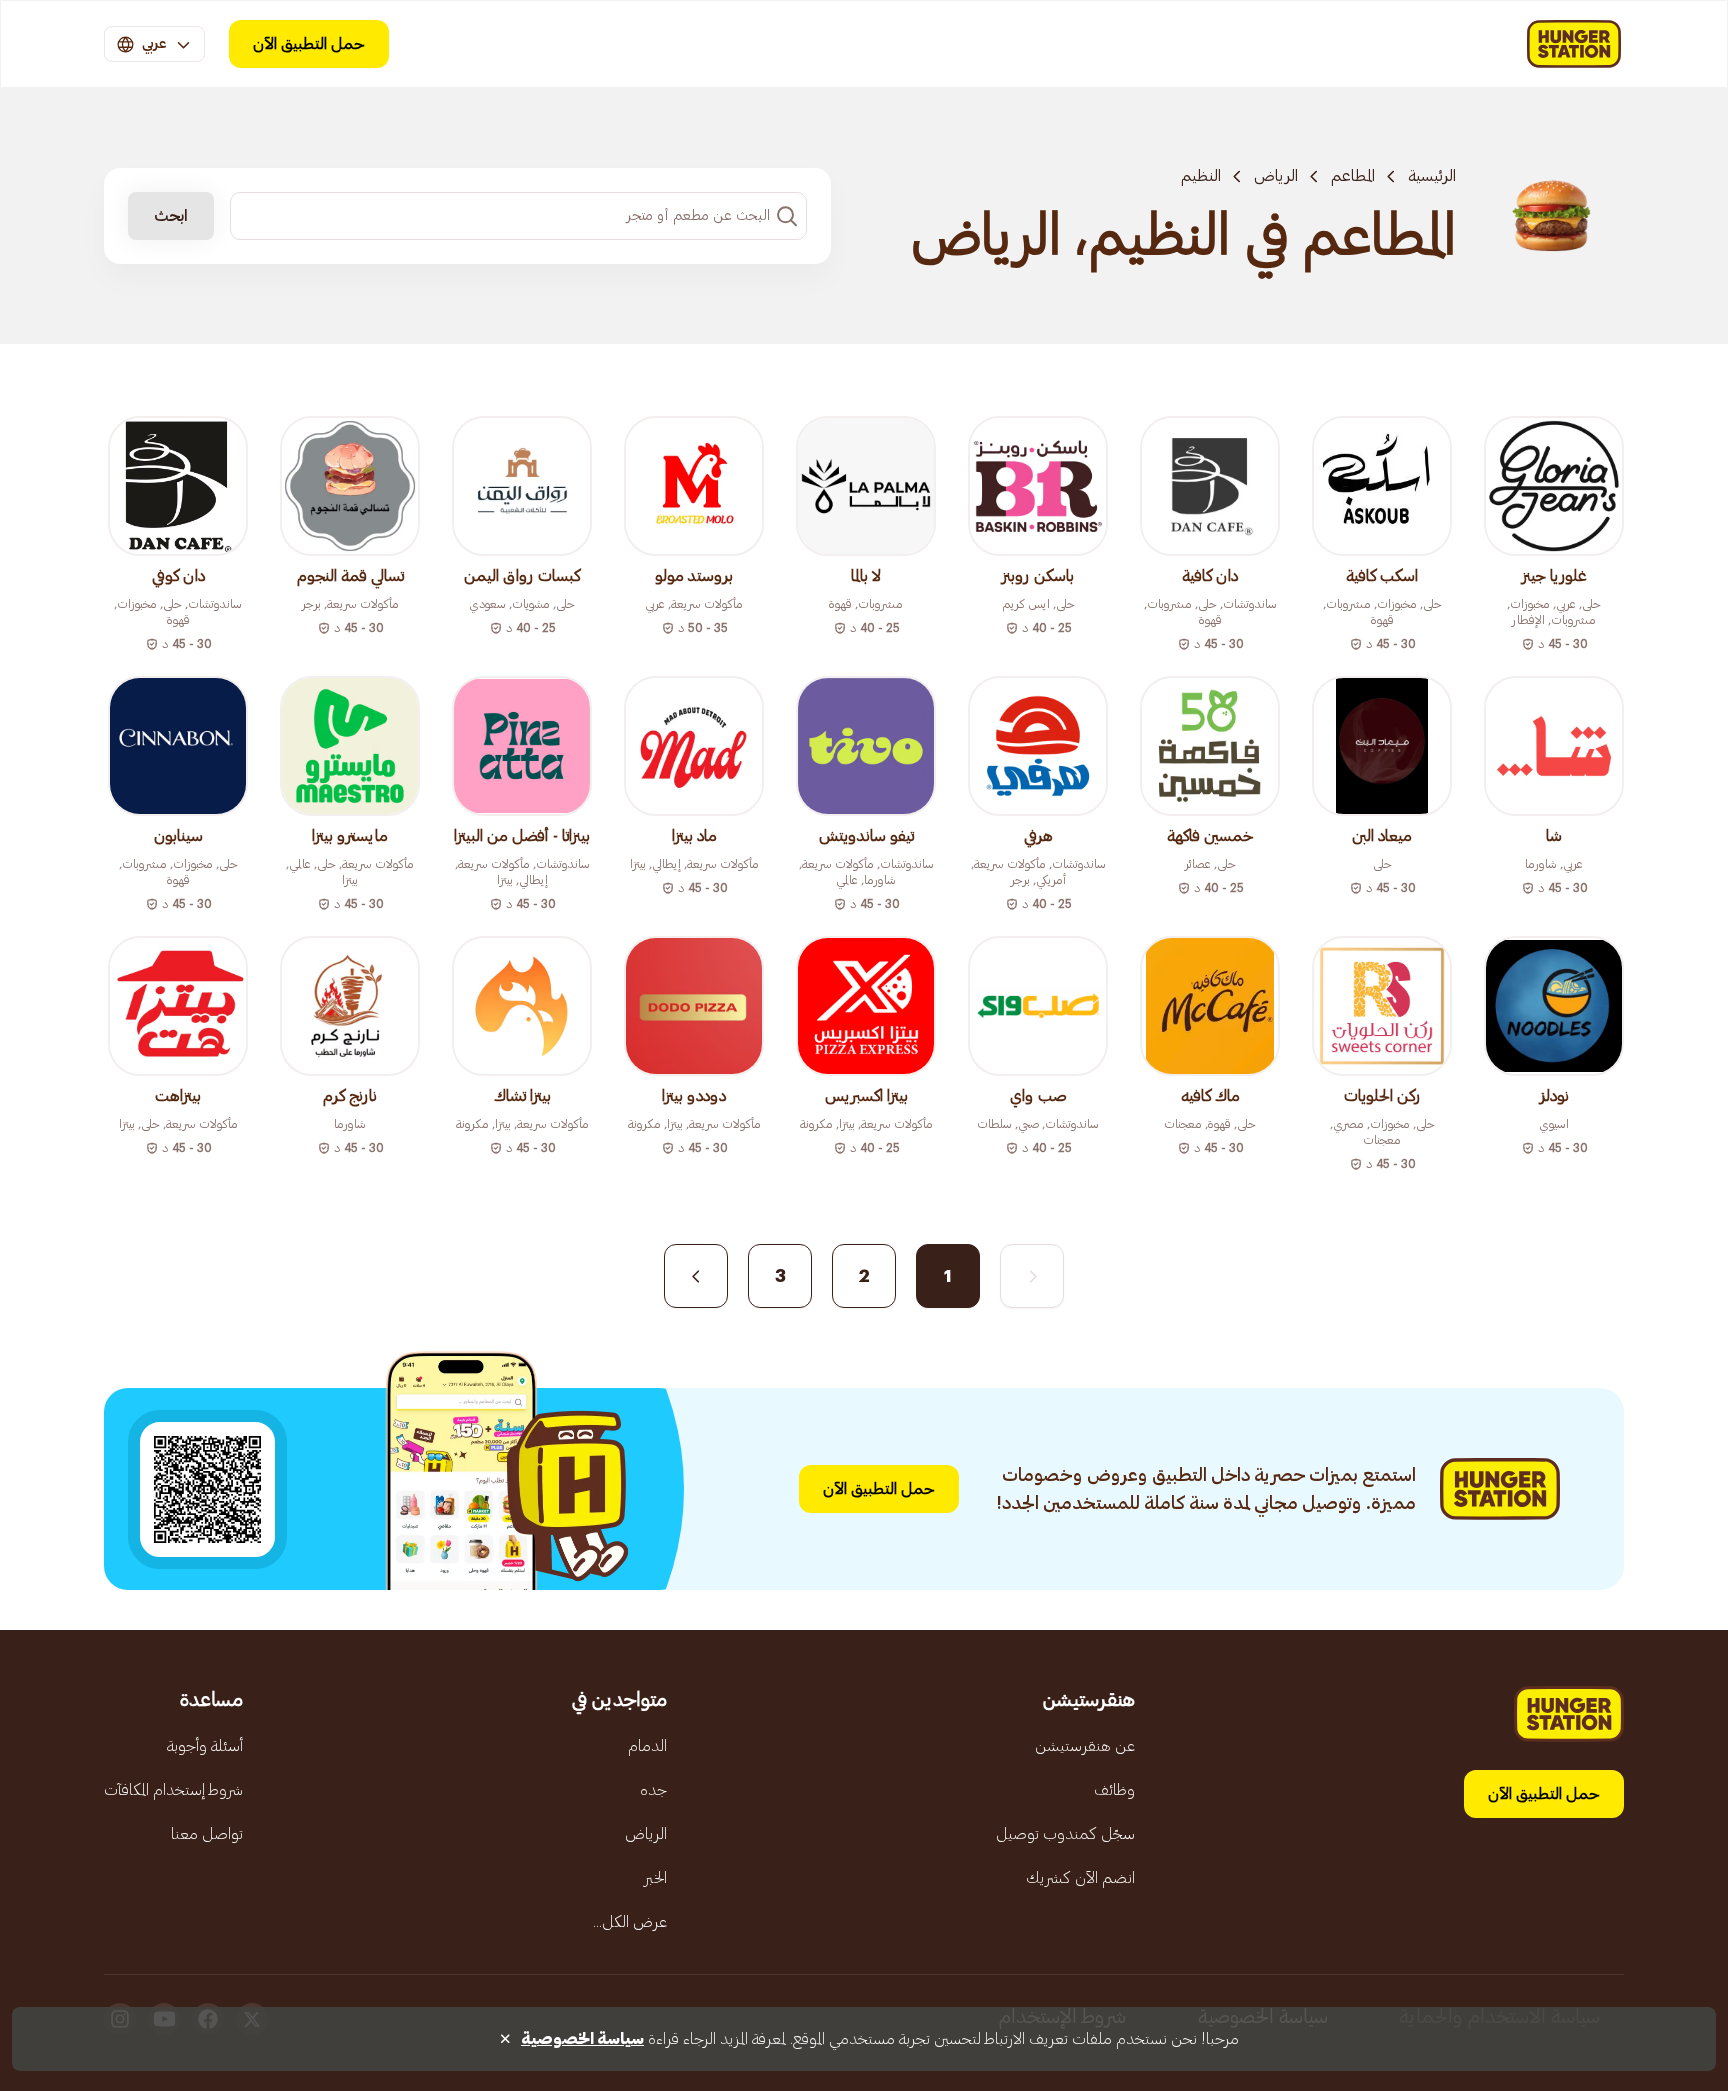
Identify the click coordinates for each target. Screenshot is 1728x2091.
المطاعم (1353, 176)
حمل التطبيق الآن (309, 44)
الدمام (647, 1746)
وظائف (1114, 1790)
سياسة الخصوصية (582, 2039)
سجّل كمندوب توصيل (1065, 1834)
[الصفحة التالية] (696, 1276)
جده (653, 1790)
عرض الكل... (630, 1922)
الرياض (1276, 176)
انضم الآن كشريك (1080, 1878)
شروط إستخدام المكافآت (173, 1790)
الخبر (655, 1878)
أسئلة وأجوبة (205, 1746)
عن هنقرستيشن (1085, 1746)
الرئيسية (1432, 176)
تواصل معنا (207, 1834)
